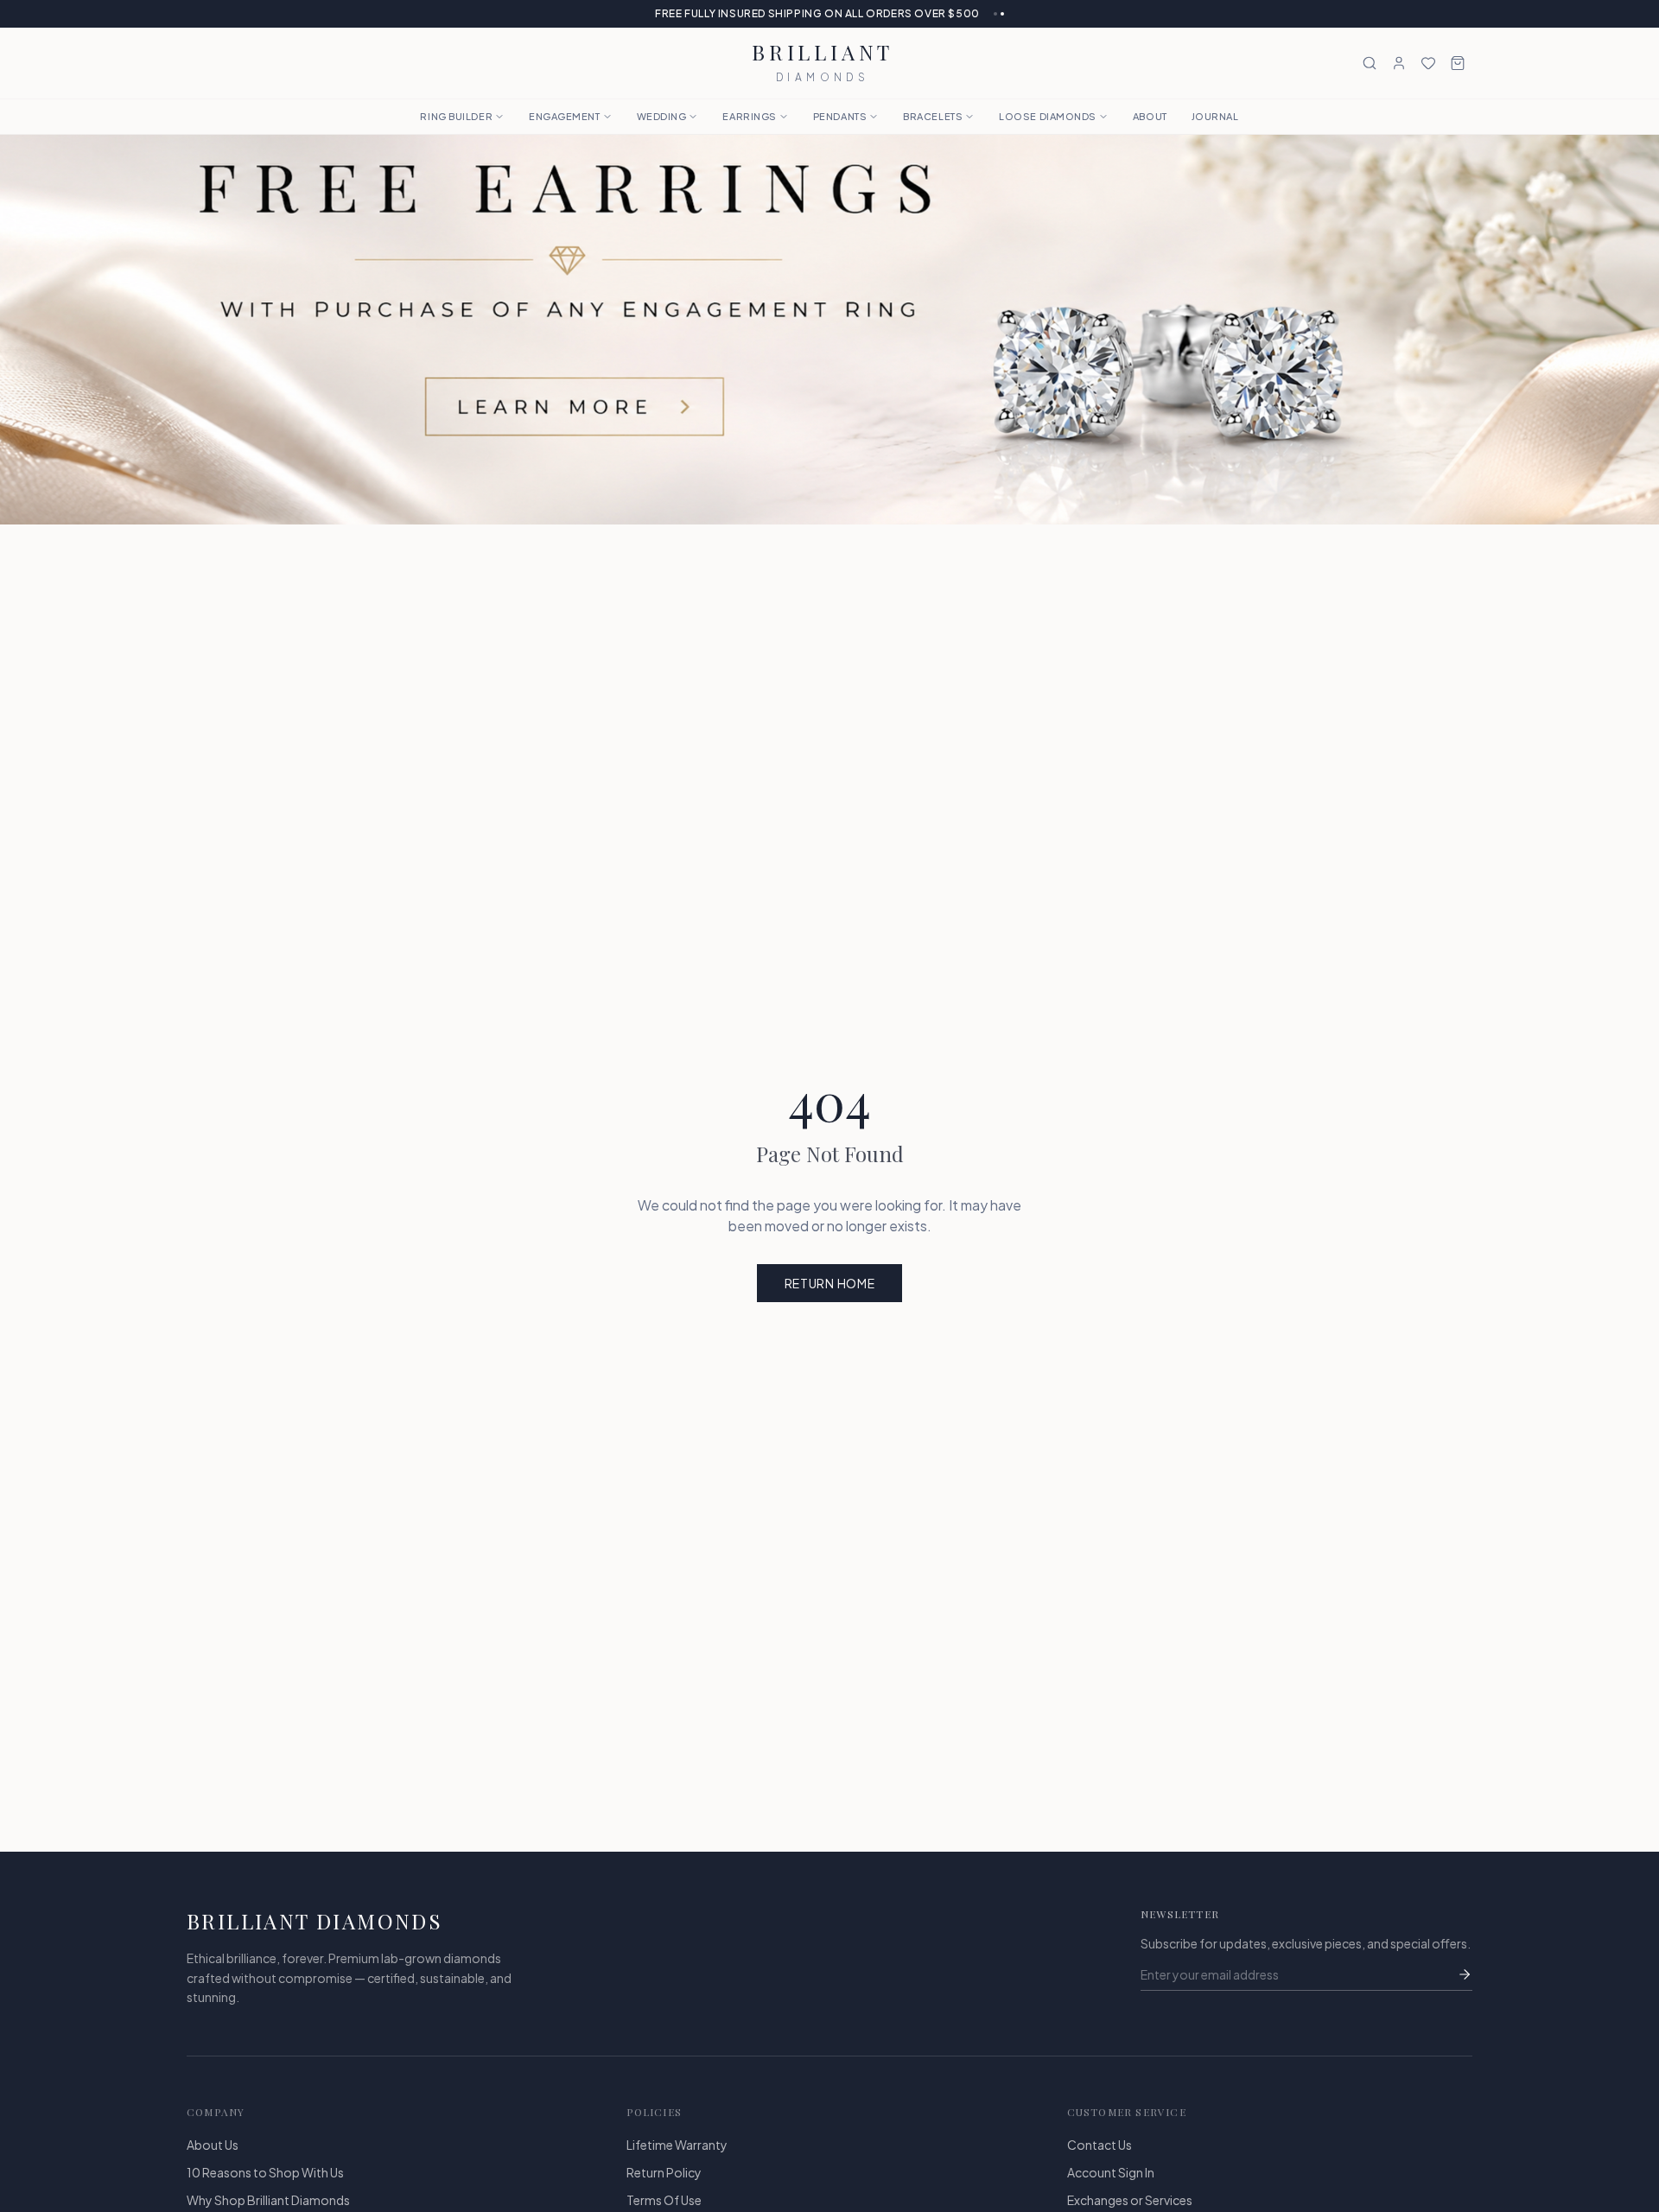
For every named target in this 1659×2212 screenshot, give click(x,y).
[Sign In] (1399, 63)
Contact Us (1100, 2145)
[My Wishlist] (1428, 63)
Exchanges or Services (1130, 2200)
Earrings (749, 116)
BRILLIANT (823, 63)
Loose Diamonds (1048, 116)
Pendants (840, 116)
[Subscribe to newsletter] (1465, 1974)
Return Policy (664, 2172)
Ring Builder (456, 116)
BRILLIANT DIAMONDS (315, 1921)
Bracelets (933, 116)
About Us (213, 2145)
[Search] (1370, 63)
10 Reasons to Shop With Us (265, 2172)
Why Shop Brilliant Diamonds (268, 2200)
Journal (1215, 116)
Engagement (565, 116)
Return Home (830, 1283)
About (1150, 116)
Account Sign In (1111, 2172)
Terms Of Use (664, 2200)
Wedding (662, 116)
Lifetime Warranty (677, 2145)
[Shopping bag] (1458, 63)
